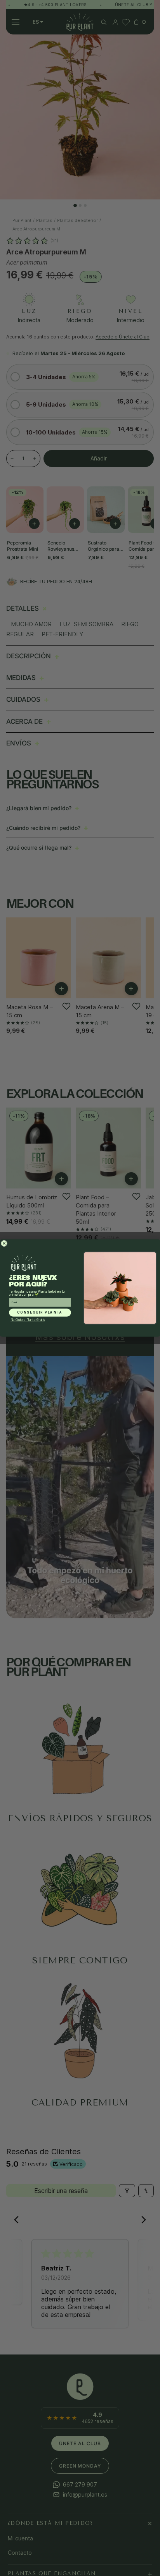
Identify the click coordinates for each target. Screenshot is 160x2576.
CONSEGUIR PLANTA (40, 1313)
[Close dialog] (4, 1243)
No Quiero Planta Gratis (28, 1320)
